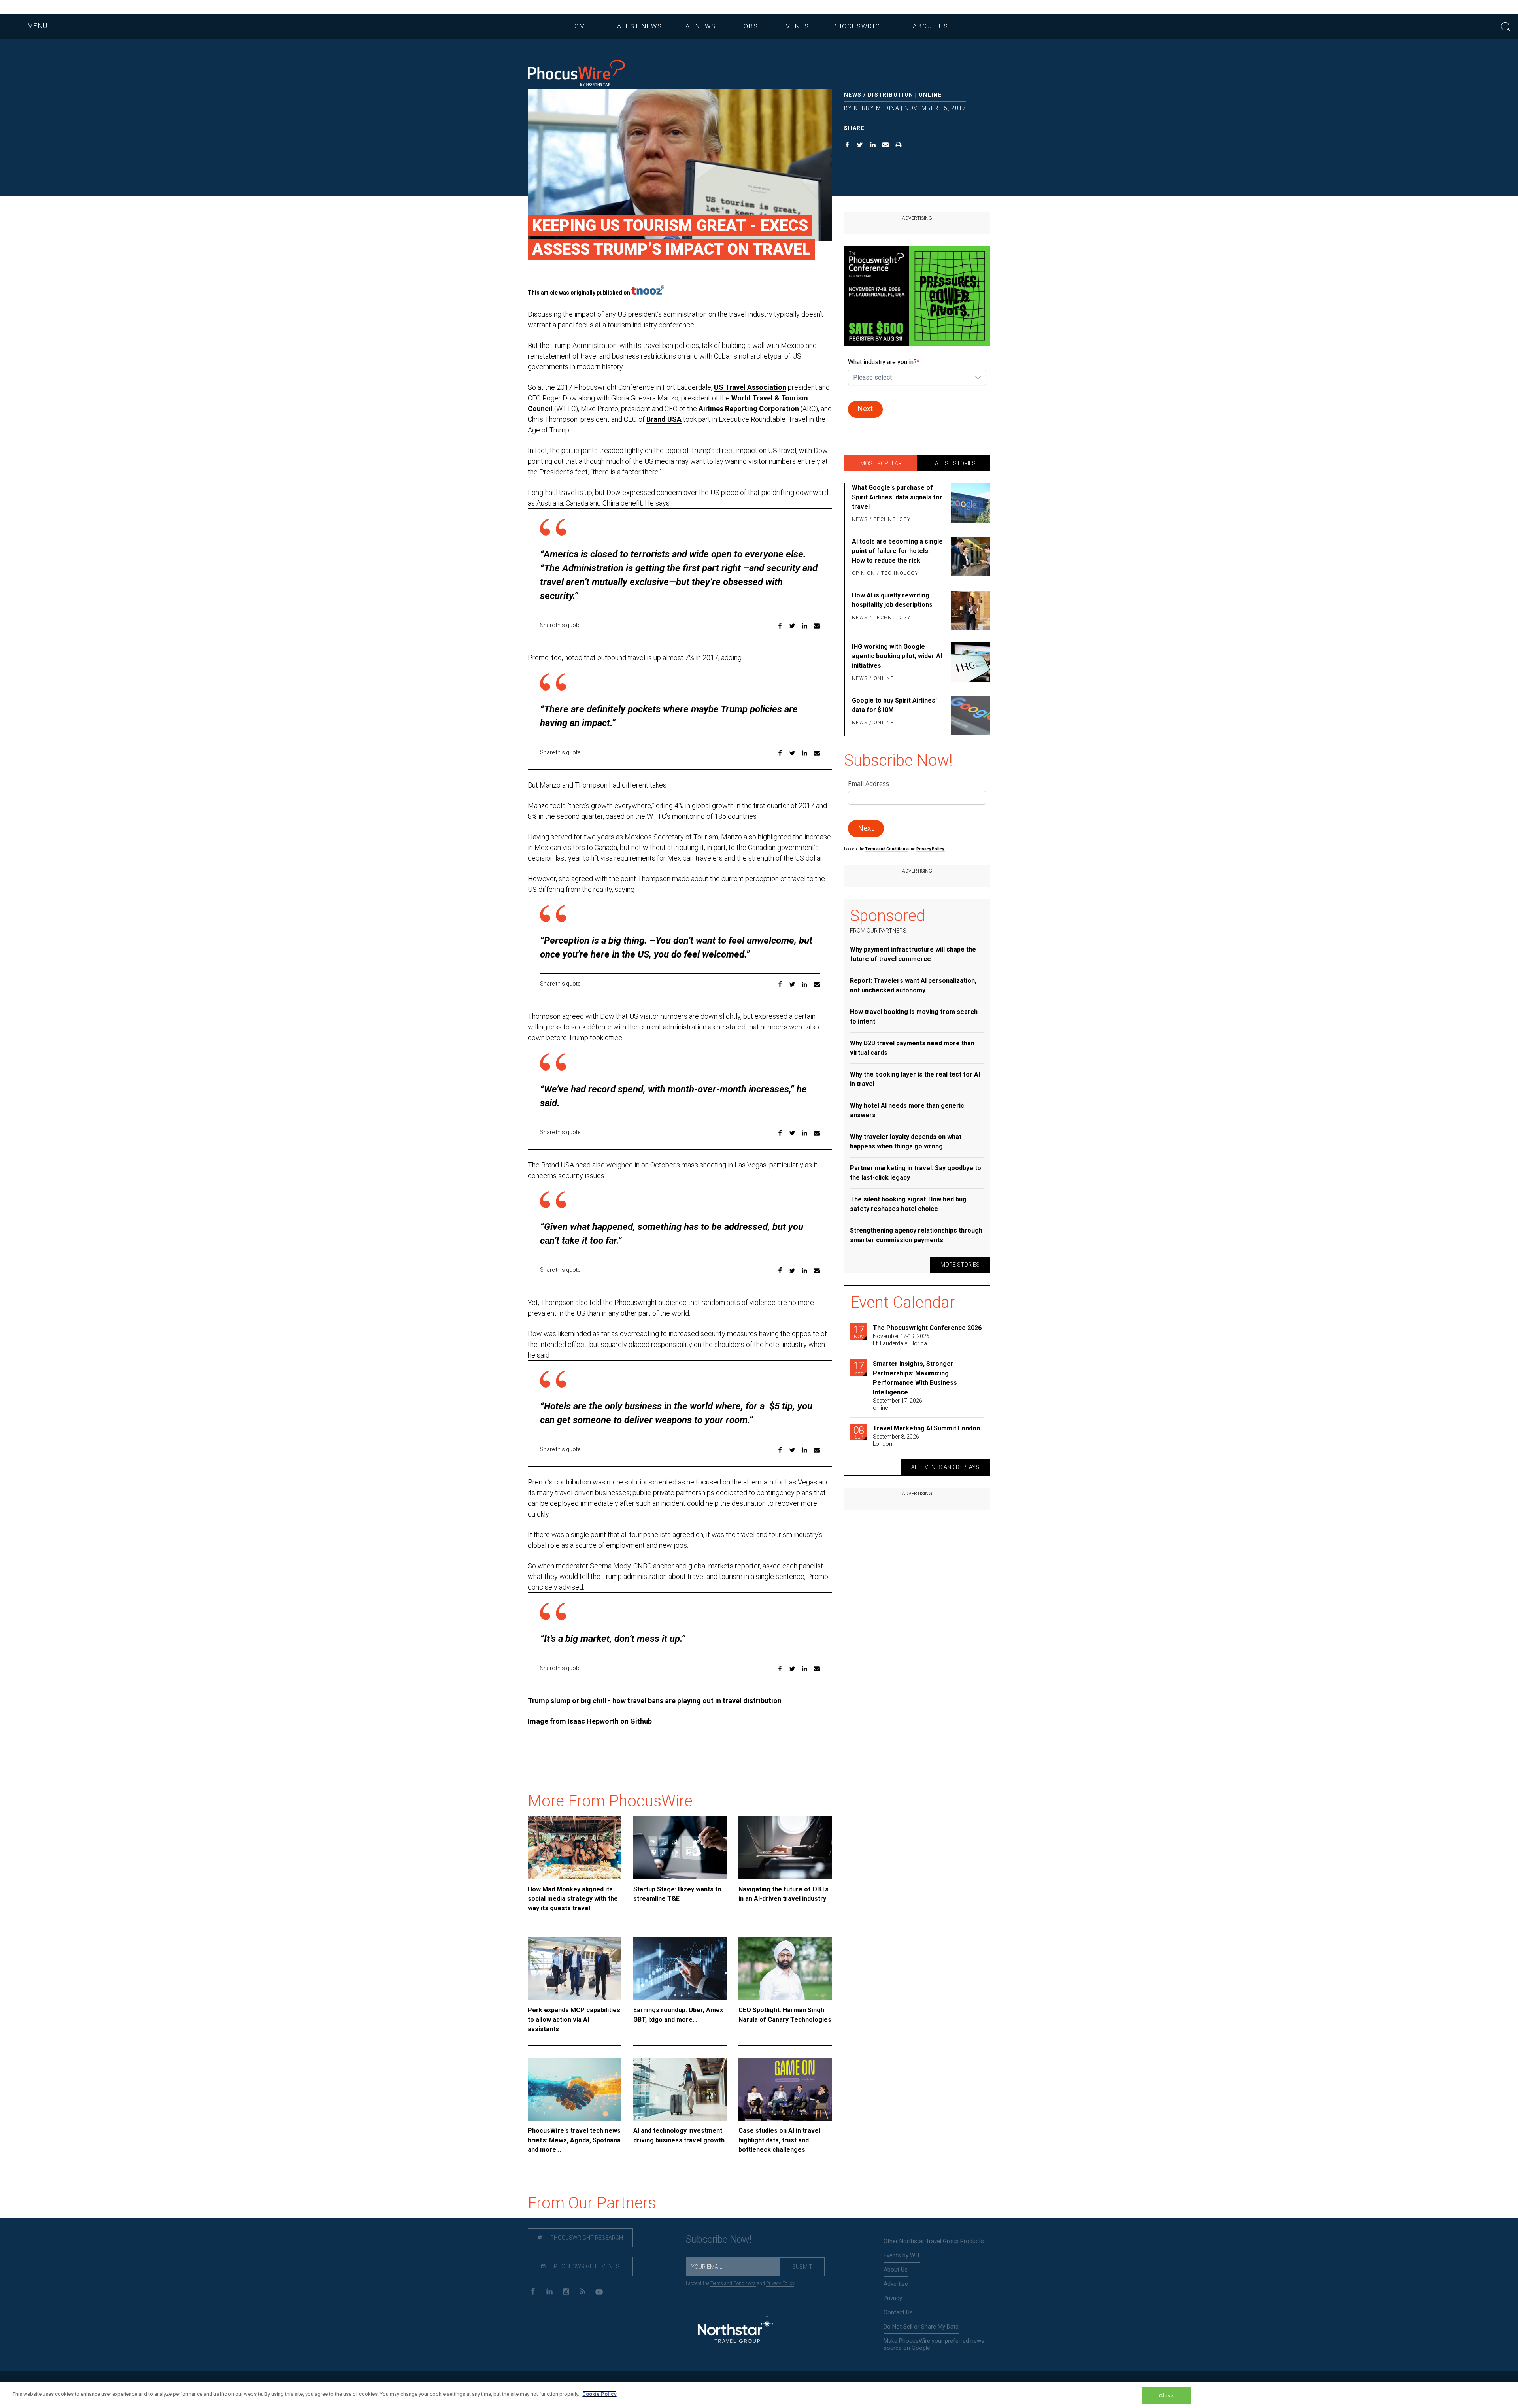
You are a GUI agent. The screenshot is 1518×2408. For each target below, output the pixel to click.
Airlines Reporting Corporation (749, 409)
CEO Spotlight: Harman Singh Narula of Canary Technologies (785, 2015)
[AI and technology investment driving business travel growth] (680, 2089)
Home (580, 26)
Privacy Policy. (931, 849)
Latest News (638, 26)
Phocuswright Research (586, 2238)
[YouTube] (599, 2291)
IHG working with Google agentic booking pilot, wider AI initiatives (897, 656)
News (853, 95)
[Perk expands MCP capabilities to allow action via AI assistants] (575, 1968)
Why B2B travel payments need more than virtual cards (912, 1048)
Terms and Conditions (887, 849)
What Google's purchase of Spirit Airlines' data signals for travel (897, 497)
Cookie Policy (599, 2394)
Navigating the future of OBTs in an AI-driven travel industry (784, 1894)
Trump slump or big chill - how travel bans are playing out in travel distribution (655, 1701)
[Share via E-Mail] (886, 146)
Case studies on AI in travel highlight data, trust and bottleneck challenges (779, 2140)
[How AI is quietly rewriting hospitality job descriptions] (969, 610)
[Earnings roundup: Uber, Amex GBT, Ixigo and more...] (680, 1968)
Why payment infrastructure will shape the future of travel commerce (913, 954)
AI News (701, 26)
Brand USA (664, 419)
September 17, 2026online (898, 1404)
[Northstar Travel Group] (735, 2330)
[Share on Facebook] (847, 146)
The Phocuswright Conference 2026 (927, 1328)
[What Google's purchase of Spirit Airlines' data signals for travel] (969, 504)
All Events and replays (945, 1467)
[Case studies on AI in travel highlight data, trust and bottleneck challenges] (785, 2089)
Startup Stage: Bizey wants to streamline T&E (677, 1894)
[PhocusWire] (576, 74)
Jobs (749, 26)
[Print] (899, 146)
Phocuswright (861, 26)
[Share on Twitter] (860, 146)
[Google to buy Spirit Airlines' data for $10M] (969, 716)
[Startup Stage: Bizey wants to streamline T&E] (680, 1847)
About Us (931, 26)
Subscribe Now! (719, 2239)
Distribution (891, 95)
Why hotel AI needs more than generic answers (907, 1110)
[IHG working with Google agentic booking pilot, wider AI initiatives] (969, 663)
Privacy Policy (780, 2283)
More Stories (960, 1265)
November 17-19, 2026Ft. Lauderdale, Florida (901, 1340)
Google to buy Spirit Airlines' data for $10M (894, 705)
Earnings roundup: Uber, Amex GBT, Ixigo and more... (678, 2015)
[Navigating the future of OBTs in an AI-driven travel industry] (785, 1847)
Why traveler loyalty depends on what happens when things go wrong (906, 1142)
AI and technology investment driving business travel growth (679, 2135)
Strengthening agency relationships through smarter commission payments (916, 1235)
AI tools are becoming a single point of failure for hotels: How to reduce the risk (897, 551)
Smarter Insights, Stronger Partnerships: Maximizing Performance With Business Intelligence (915, 1378)
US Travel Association (750, 387)
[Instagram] (566, 2291)
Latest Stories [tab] (954, 463)
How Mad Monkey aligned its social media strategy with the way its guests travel (573, 1899)
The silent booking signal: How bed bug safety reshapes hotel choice (908, 1204)
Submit (802, 2267)
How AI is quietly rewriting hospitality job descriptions (892, 600)
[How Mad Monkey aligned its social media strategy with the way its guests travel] (575, 1847)
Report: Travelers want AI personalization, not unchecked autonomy (913, 985)
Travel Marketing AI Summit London (926, 1428)
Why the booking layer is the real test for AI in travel (915, 1079)
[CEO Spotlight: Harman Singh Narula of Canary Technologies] (785, 1968)
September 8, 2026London (896, 1440)
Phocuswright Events (586, 2266)
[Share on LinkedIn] (873, 146)
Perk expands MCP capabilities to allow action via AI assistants (574, 2020)
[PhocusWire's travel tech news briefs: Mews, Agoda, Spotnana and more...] (575, 2089)
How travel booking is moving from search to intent (914, 1017)
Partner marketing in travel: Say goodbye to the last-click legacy (916, 1173)
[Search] (1506, 26)
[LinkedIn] (549, 2291)
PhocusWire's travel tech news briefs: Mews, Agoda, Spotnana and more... (574, 2140)
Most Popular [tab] (881, 463)
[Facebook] (533, 2291)
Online (930, 95)
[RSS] (582, 2291)
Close (1166, 2396)
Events (795, 26)
